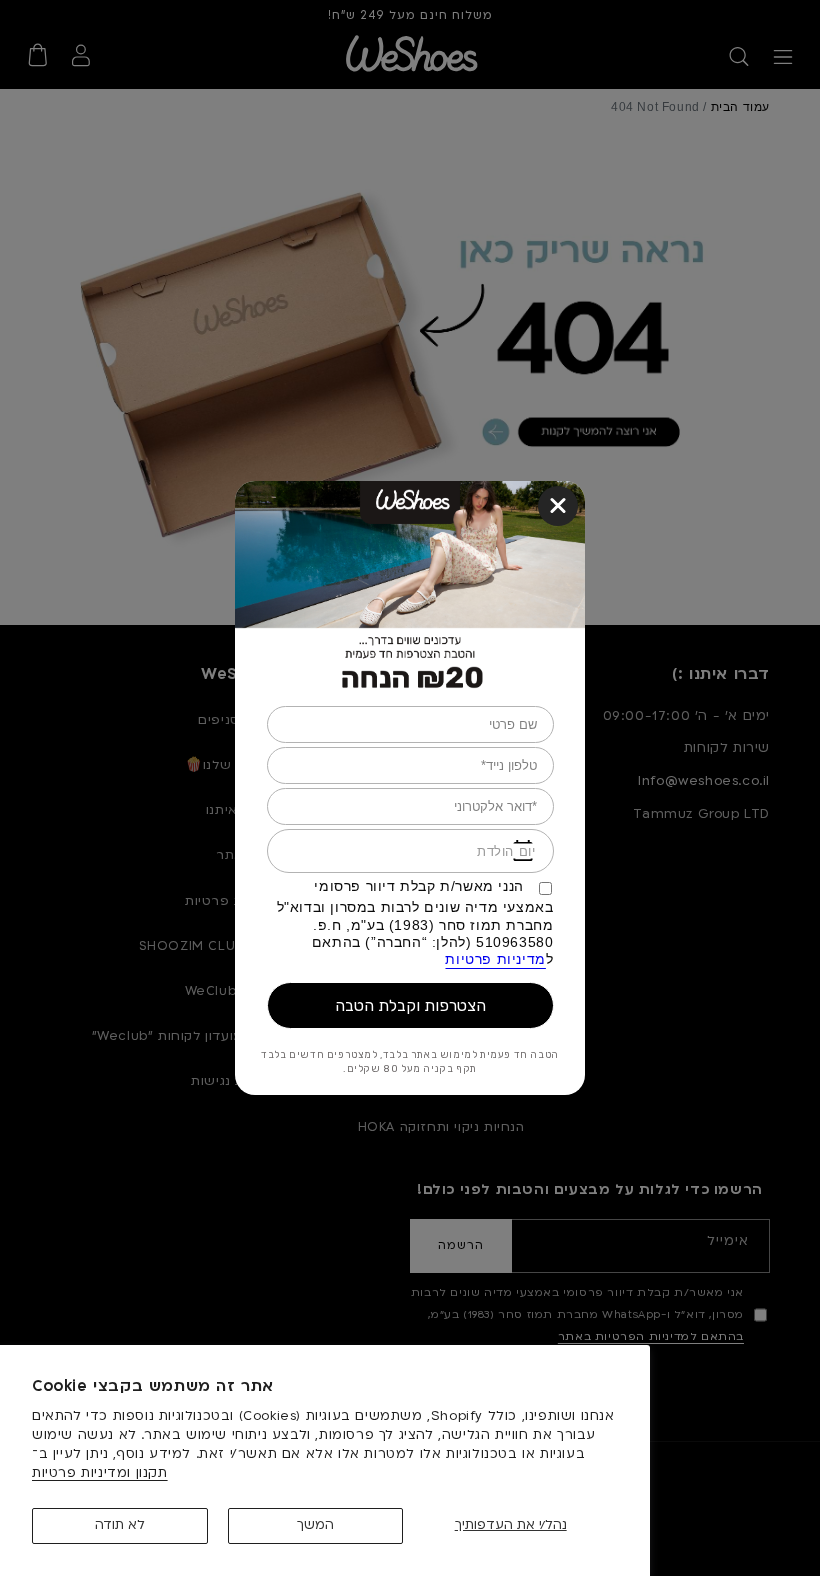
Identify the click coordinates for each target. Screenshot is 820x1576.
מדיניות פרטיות (495, 960)
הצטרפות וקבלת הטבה (410, 1005)
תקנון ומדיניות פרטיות (100, 1473)
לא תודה (120, 1525)
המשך (315, 1525)
